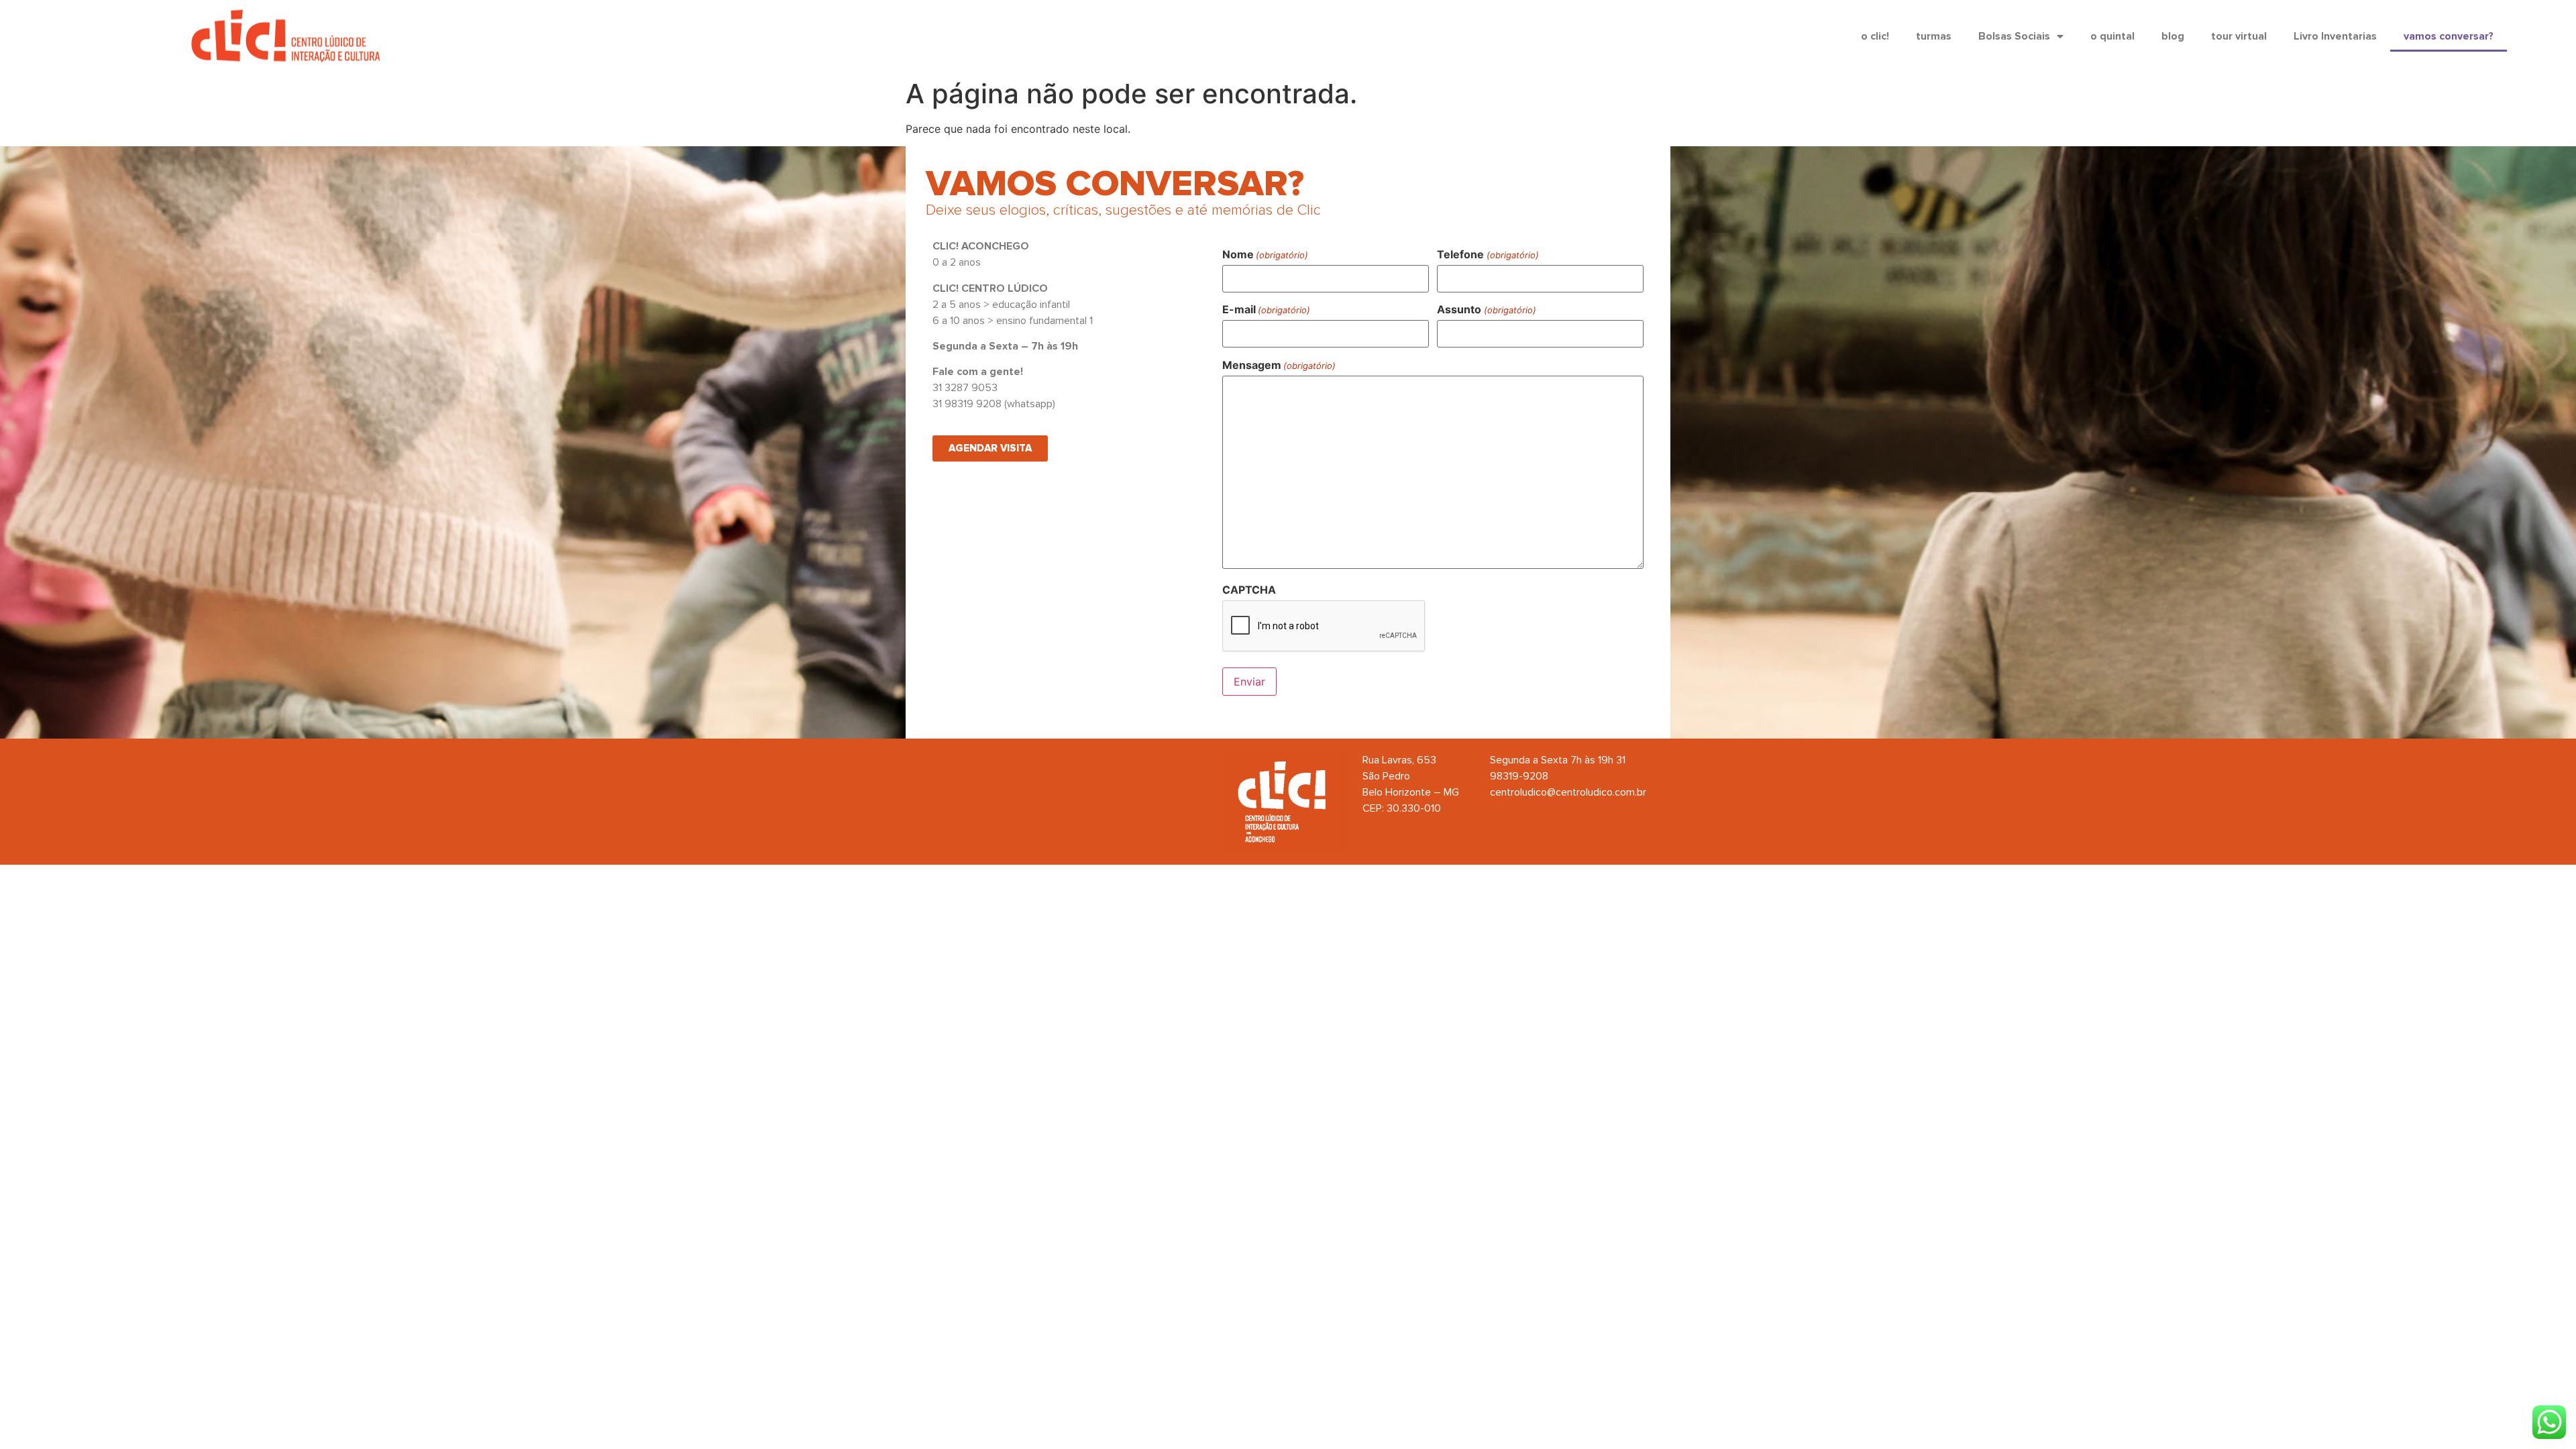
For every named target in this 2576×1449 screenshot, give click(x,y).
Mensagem (1279, 365)
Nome (1265, 254)
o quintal (2112, 36)
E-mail (1266, 309)
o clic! (1875, 36)
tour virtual (2239, 36)
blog (2173, 36)
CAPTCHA (1249, 590)
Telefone (1488, 254)
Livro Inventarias (2335, 36)
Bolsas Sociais (2014, 36)
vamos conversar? (2449, 36)
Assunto (1486, 309)
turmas (1934, 36)
